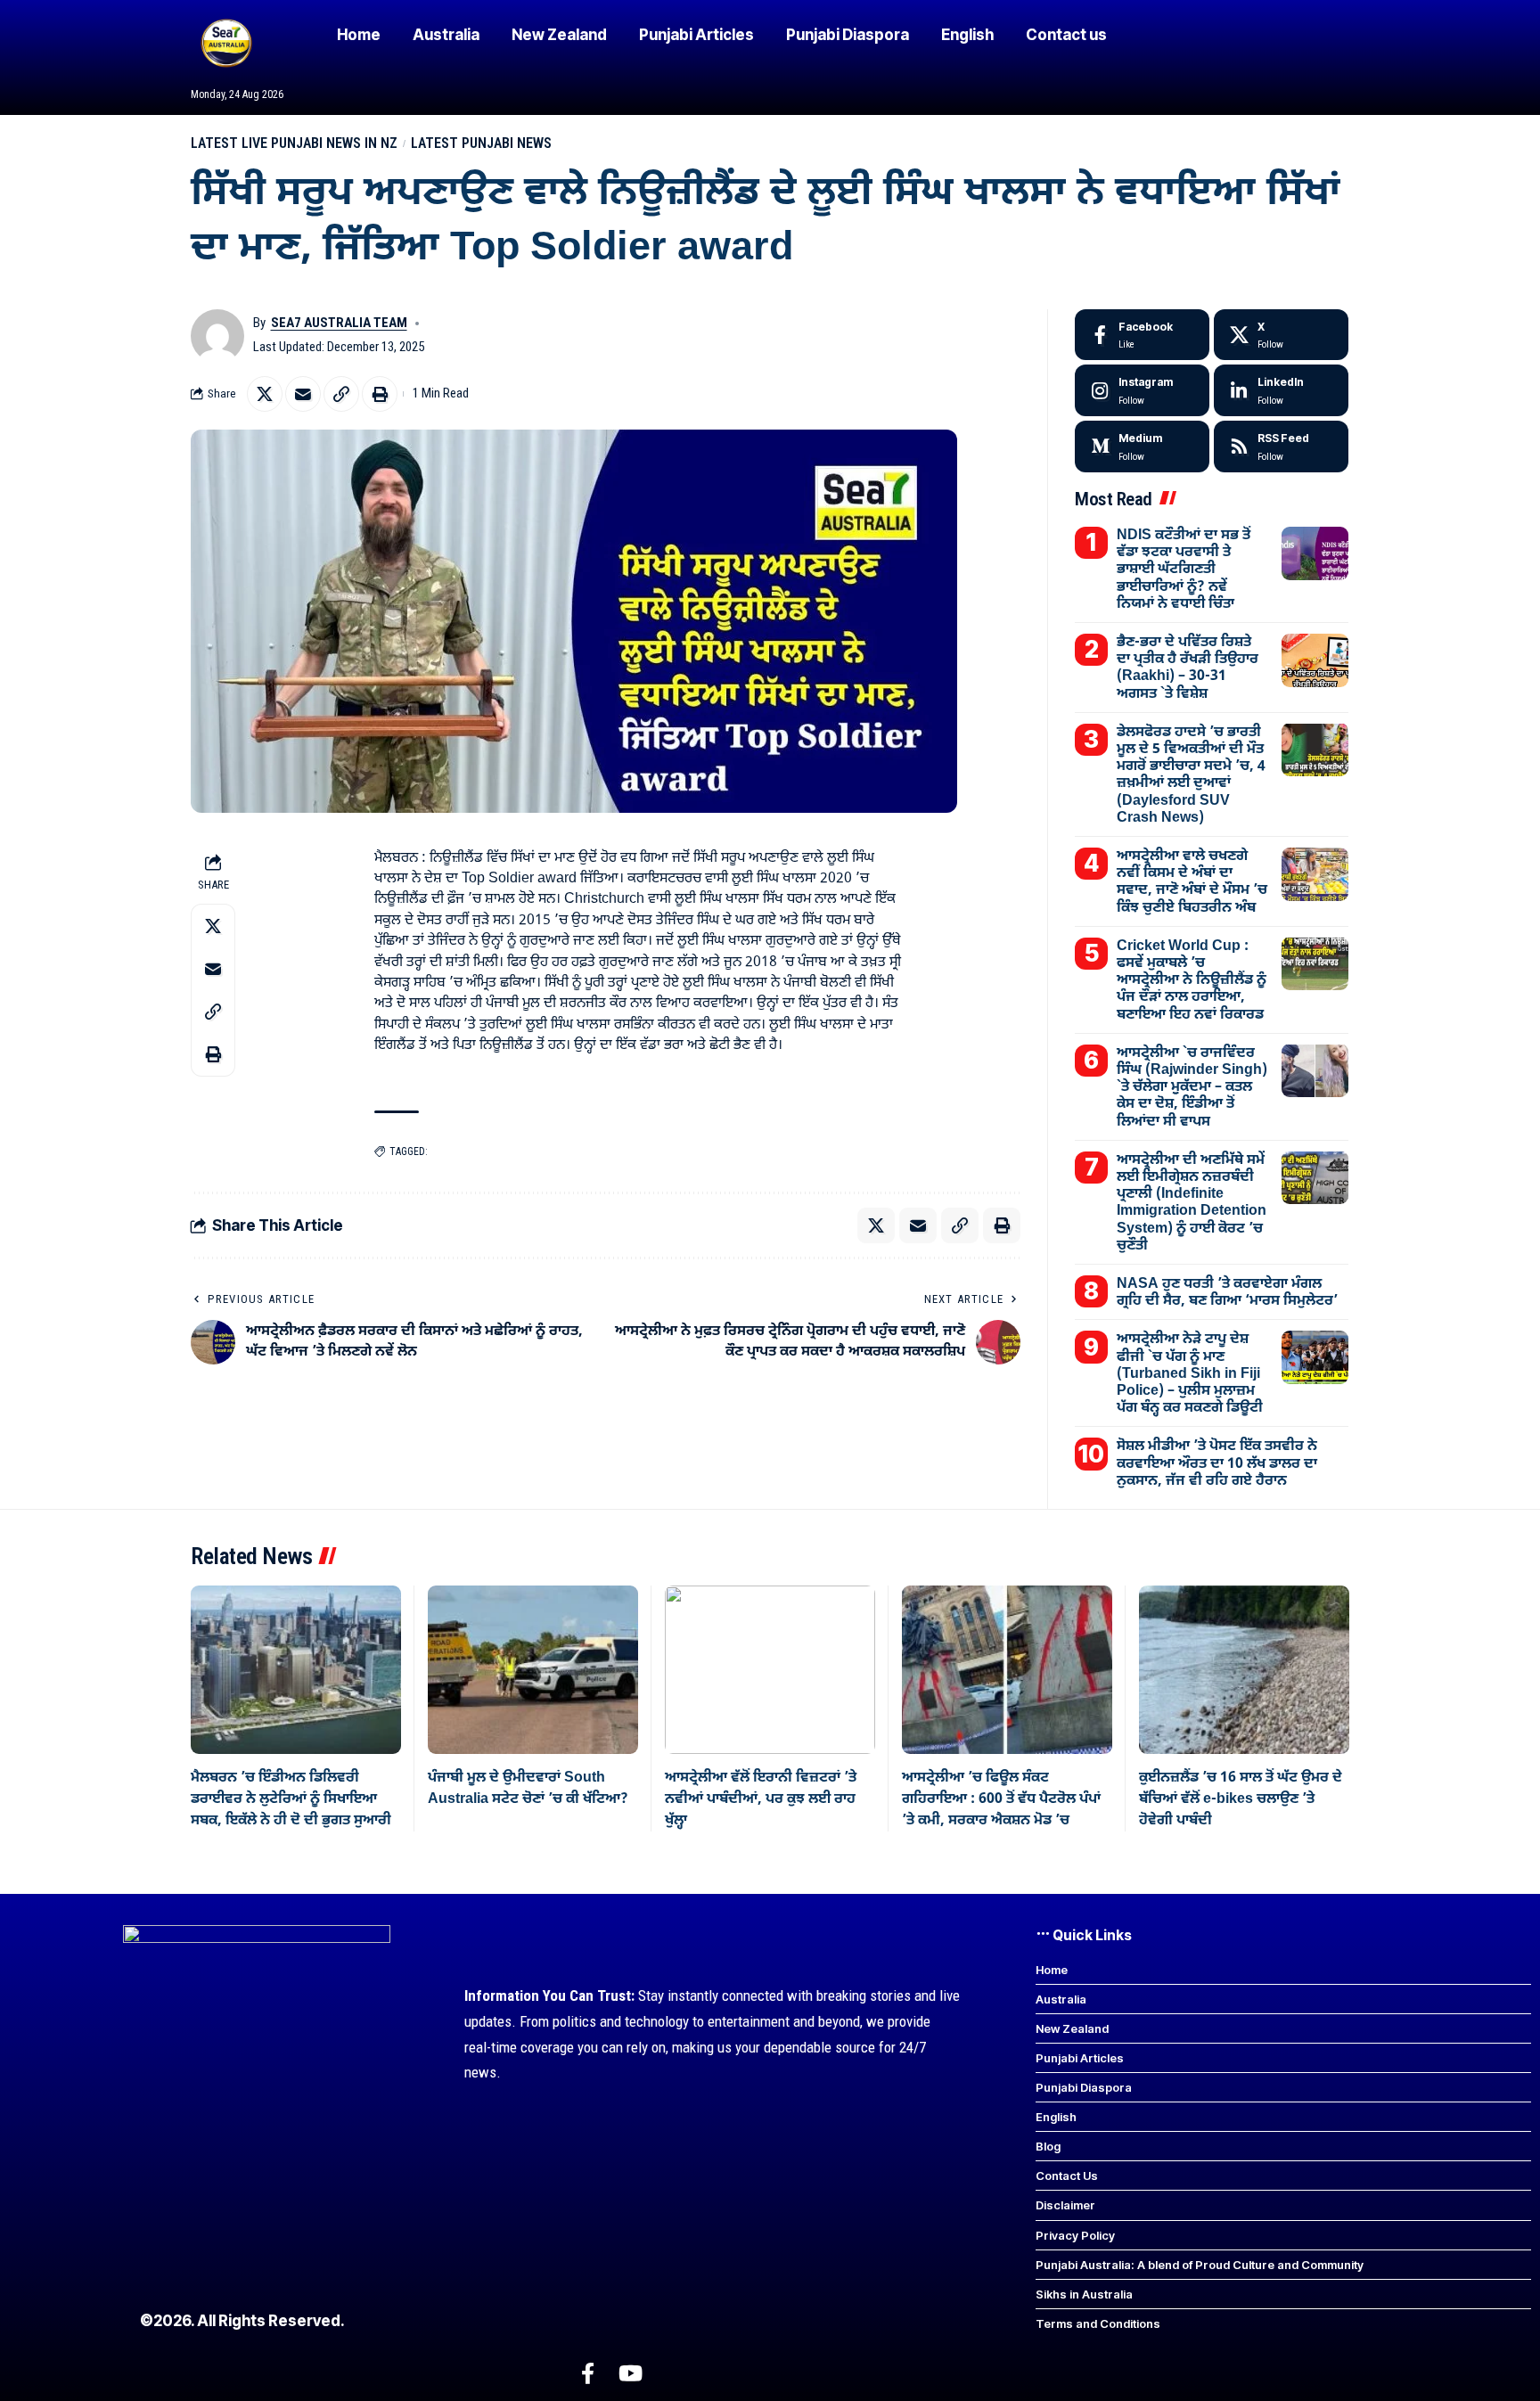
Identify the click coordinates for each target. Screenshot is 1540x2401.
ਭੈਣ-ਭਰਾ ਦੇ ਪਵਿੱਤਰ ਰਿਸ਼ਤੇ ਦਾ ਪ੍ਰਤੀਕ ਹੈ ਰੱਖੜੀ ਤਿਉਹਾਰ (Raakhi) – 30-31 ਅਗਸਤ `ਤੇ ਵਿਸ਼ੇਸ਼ (1188, 668)
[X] (1281, 335)
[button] (341, 394)
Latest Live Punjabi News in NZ (294, 143)
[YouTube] (631, 2374)
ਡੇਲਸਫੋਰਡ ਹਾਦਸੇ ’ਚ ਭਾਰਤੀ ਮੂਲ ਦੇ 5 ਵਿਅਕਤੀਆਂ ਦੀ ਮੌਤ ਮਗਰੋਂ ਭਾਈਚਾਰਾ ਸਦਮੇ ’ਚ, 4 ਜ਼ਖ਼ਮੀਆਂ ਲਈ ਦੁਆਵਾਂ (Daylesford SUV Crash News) (1191, 774)
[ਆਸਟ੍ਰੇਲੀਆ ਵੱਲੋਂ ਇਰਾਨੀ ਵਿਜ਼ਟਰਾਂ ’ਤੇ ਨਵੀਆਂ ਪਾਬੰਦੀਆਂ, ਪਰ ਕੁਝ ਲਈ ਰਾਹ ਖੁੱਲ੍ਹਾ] (770, 1670)
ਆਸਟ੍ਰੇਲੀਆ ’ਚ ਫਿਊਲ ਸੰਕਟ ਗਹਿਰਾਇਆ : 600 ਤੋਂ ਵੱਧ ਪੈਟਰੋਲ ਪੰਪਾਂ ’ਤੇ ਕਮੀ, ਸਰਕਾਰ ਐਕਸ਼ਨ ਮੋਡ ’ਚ (1001, 1800)
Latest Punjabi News (481, 143)
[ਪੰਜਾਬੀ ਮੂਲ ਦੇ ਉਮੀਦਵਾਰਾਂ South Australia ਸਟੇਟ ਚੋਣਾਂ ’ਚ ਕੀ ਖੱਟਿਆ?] (533, 1670)
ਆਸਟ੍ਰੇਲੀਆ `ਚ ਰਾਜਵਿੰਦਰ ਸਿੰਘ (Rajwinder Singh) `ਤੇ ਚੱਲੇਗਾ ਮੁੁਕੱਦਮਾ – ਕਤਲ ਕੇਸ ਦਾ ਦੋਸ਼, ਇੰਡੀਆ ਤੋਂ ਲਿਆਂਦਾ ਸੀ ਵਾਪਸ (1192, 1087)
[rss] (1281, 447)
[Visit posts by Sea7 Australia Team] (217, 336)
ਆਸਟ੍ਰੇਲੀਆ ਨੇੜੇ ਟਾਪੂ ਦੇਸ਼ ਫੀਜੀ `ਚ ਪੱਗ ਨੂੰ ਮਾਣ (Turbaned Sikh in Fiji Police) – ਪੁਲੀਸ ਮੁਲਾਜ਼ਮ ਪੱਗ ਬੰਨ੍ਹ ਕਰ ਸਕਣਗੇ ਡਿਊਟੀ (1190, 1374)
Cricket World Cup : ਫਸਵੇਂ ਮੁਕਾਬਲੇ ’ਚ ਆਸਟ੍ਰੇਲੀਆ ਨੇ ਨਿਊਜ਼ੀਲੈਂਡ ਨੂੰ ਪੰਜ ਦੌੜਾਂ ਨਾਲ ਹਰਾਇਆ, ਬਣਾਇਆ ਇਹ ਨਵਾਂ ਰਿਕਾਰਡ (1192, 980)
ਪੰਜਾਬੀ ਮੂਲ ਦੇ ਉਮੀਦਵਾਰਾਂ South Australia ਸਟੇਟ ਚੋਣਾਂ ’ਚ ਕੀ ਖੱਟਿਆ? (528, 1789)
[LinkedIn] (1281, 390)
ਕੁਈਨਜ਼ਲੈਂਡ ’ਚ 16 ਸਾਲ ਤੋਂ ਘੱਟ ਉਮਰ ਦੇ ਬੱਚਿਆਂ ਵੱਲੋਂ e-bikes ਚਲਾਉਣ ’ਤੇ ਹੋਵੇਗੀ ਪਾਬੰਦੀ (1241, 1800)
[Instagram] (1142, 390)
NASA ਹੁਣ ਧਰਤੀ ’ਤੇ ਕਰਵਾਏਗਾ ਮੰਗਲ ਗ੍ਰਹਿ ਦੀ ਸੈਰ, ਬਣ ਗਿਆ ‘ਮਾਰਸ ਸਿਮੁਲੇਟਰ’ (1227, 1293)
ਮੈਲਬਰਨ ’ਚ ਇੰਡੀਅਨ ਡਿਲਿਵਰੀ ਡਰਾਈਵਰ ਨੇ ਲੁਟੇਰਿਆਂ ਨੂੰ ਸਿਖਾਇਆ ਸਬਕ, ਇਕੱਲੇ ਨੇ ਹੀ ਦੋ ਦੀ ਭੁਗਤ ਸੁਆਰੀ (291, 1800)
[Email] (303, 394)
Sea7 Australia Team (339, 323)
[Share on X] (265, 394)
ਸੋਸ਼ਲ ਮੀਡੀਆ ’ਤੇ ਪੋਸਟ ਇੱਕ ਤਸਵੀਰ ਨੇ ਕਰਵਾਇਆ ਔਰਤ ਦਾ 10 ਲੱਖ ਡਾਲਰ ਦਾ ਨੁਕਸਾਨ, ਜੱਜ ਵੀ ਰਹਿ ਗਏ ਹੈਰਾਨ (1217, 1463)
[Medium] (1142, 447)
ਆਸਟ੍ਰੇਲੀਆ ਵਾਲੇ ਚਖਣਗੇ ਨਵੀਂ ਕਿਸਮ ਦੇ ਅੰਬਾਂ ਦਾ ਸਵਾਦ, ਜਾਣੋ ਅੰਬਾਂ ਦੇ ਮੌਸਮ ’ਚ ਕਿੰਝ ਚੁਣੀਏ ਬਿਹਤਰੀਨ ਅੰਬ (1192, 882)
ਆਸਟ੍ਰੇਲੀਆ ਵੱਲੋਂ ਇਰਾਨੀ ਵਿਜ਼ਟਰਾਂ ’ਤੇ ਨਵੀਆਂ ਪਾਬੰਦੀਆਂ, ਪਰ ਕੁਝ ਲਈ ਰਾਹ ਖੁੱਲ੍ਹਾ (761, 1800)
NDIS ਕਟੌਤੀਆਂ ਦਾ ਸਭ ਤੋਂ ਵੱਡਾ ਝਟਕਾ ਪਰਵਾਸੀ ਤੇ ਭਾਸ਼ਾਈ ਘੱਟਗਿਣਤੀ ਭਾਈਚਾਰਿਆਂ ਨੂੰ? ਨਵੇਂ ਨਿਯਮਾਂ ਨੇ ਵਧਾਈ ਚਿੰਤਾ (1184, 570)
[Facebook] (1142, 335)
